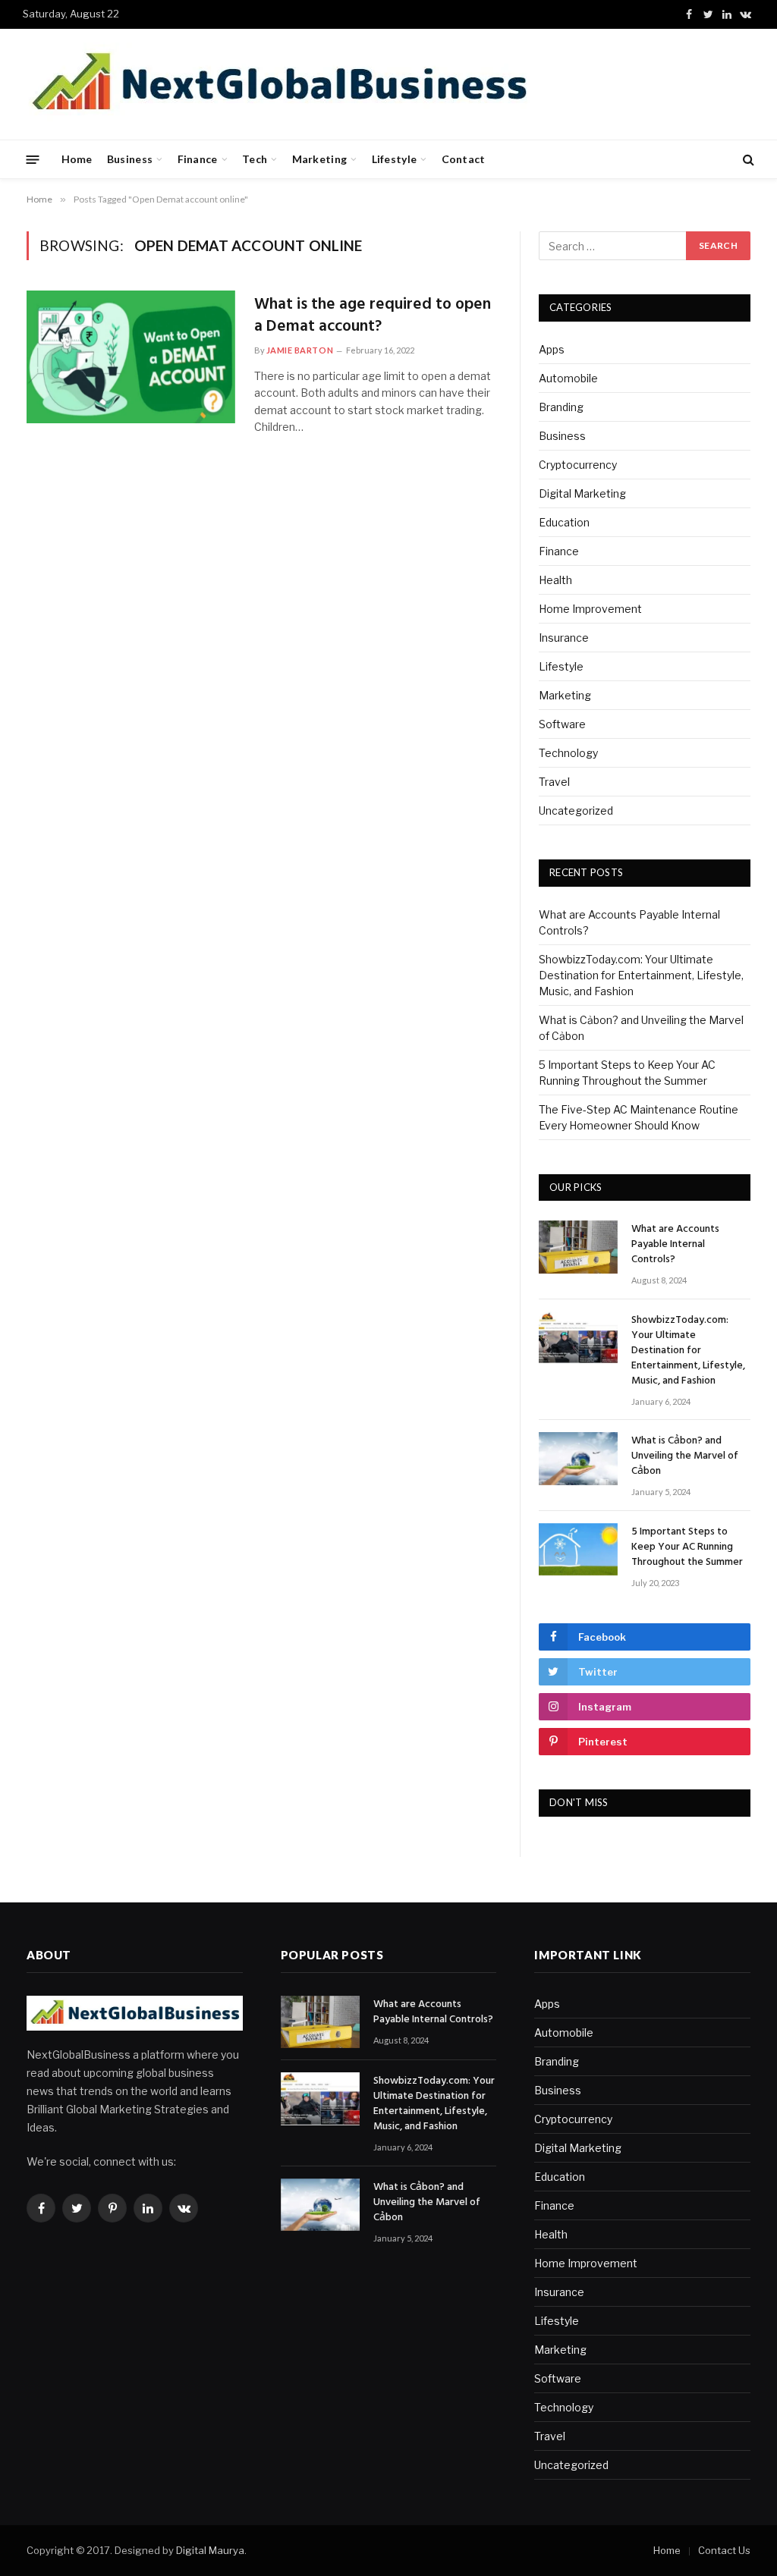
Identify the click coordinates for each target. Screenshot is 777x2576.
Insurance (564, 638)
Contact (464, 159)
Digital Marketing (582, 493)
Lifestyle (395, 159)
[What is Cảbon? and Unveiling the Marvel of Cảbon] (578, 1458)
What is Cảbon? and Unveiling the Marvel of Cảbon (685, 1456)
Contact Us (724, 2550)
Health (555, 580)
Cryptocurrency (578, 465)
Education (564, 522)
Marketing (320, 159)
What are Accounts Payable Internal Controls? (675, 1245)
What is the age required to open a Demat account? (373, 316)
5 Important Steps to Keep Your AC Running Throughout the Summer (687, 1547)
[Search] (747, 160)
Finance (198, 159)
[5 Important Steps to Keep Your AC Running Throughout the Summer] (578, 1549)
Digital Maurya (210, 2550)
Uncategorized (576, 810)
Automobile (568, 378)
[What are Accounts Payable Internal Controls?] (578, 1247)
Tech (255, 159)
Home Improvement (590, 609)
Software (562, 724)
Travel (554, 782)
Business (130, 159)
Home (77, 159)
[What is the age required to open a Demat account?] (131, 357)
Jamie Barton (300, 350)
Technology (568, 753)
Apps (552, 349)
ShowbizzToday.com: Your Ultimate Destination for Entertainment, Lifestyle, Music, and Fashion (641, 975)
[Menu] (33, 159)
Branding (561, 407)
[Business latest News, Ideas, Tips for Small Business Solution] (279, 84)
